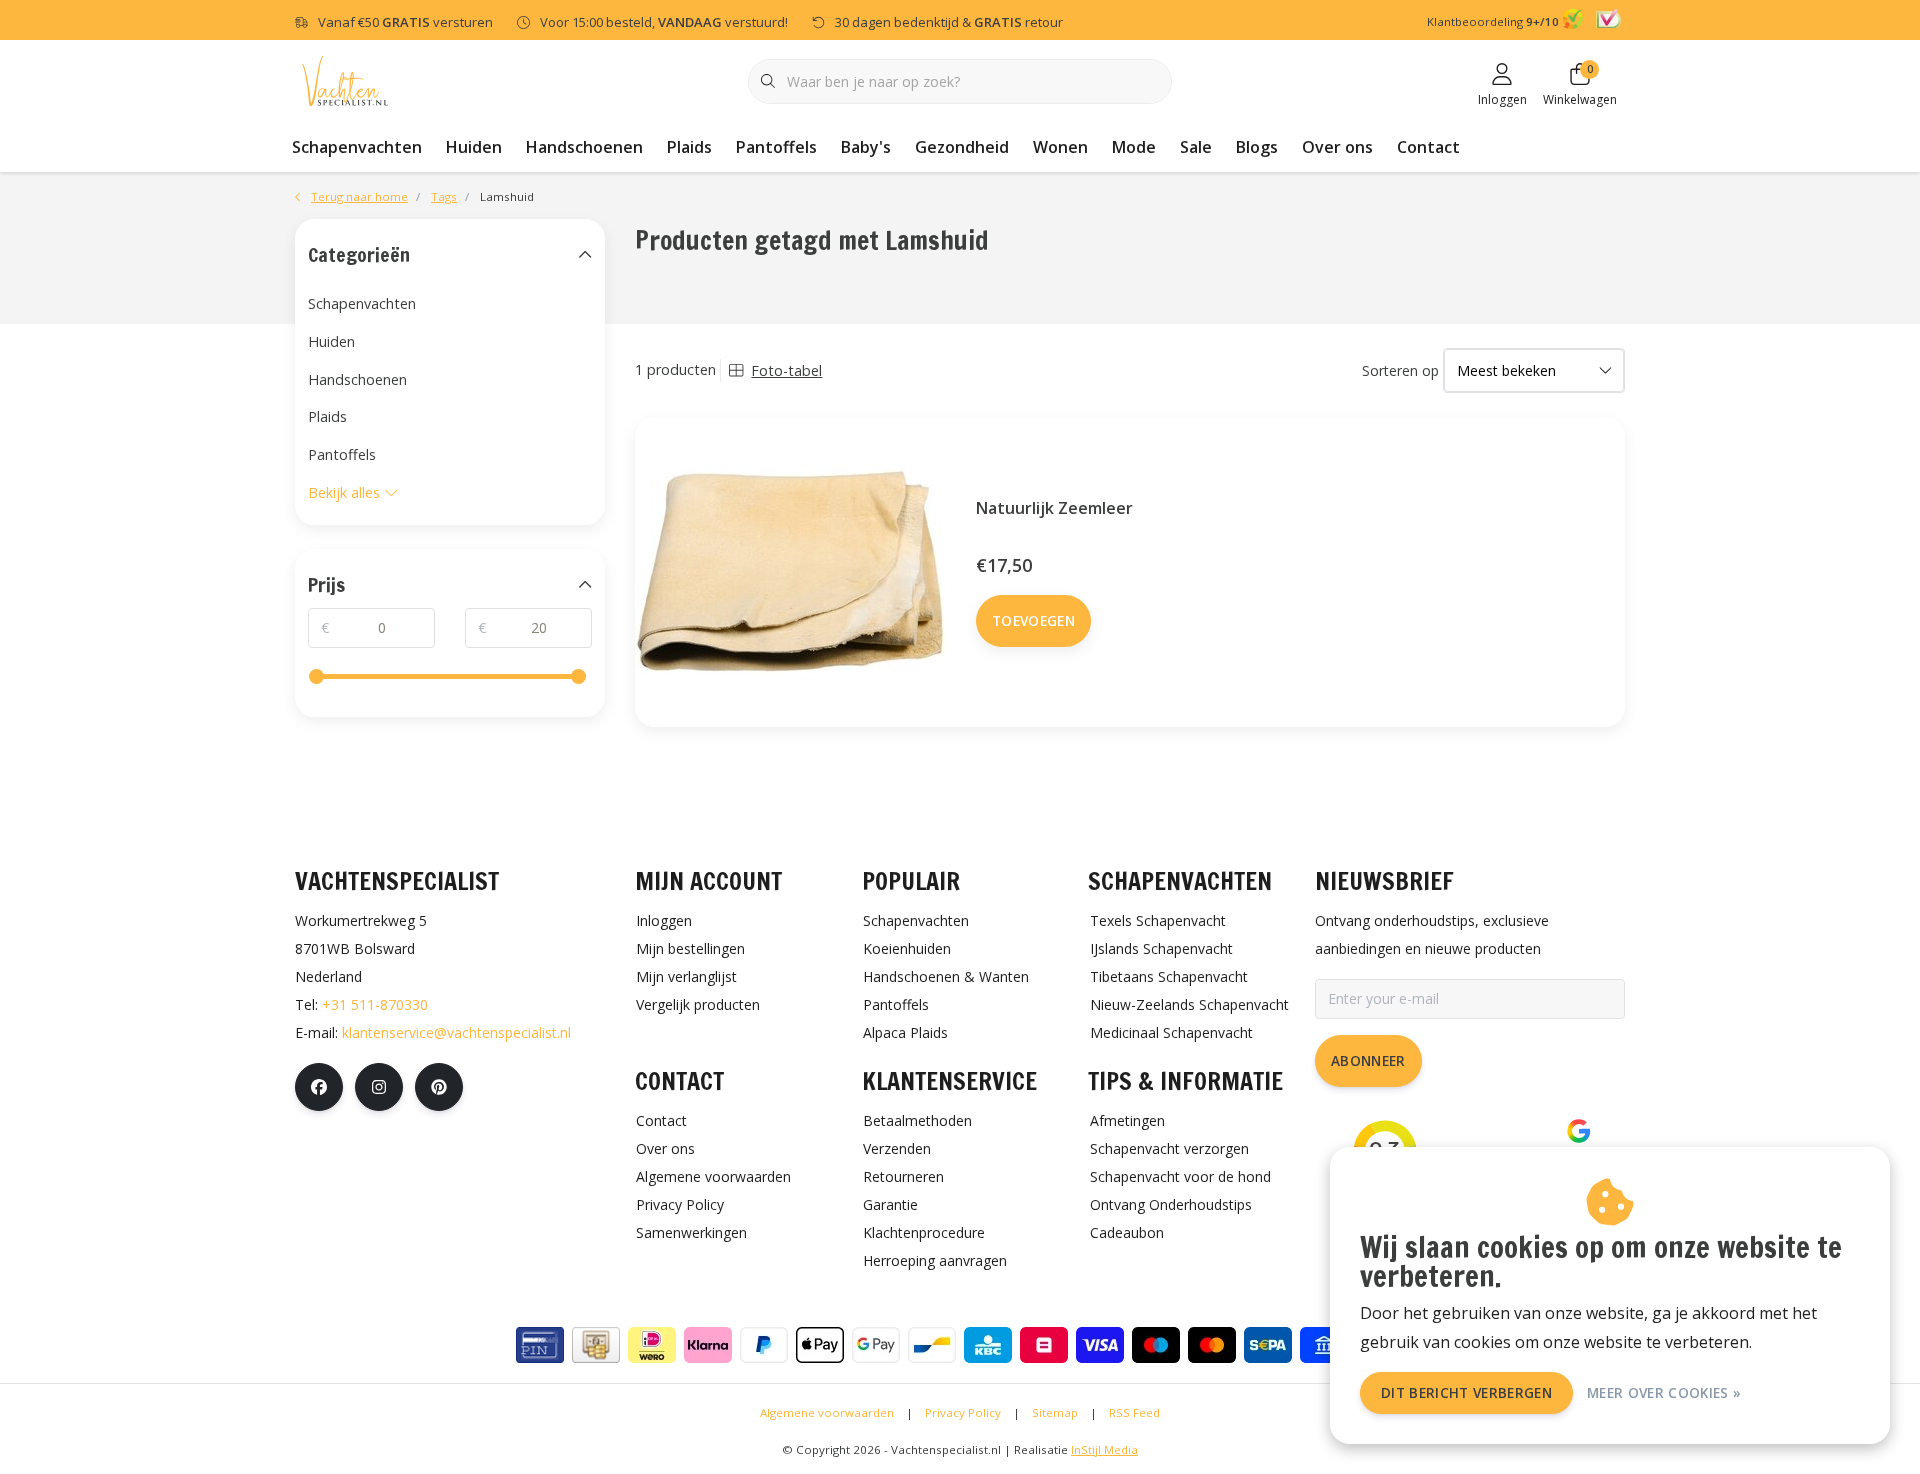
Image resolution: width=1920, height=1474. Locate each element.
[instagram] (379, 1087)
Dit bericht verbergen (1466, 1392)
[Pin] (540, 1345)
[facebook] (319, 1087)
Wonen (1060, 147)
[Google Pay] (876, 1345)
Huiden (474, 147)
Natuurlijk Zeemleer (1054, 508)
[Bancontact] (932, 1345)
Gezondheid (962, 147)
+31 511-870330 (375, 1004)
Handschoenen (584, 147)
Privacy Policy (963, 1412)
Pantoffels (776, 147)
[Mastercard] (1212, 1345)
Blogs (1257, 147)
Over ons (1337, 147)
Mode (1134, 147)
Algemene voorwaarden (827, 1412)
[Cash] (596, 1345)
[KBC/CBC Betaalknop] (988, 1345)
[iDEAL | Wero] (652, 1345)
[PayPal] (764, 1345)
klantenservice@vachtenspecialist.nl (456, 1032)
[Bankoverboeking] (1324, 1345)
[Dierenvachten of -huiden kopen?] (345, 79)
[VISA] (1100, 1345)
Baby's (866, 147)
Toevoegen (1033, 620)
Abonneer (1368, 1060)
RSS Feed (1134, 1412)
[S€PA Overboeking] (1268, 1345)
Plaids (689, 147)
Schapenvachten (357, 147)
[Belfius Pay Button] (1044, 1345)
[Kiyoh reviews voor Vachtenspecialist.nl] (1575, 22)
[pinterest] (439, 1087)
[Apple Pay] (820, 1345)
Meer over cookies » (1664, 1392)
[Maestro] (1156, 1345)
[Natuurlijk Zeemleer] (790, 572)
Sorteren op (1400, 370)
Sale (1196, 147)
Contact (1428, 147)
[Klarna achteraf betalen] (708, 1345)
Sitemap (1055, 1412)
